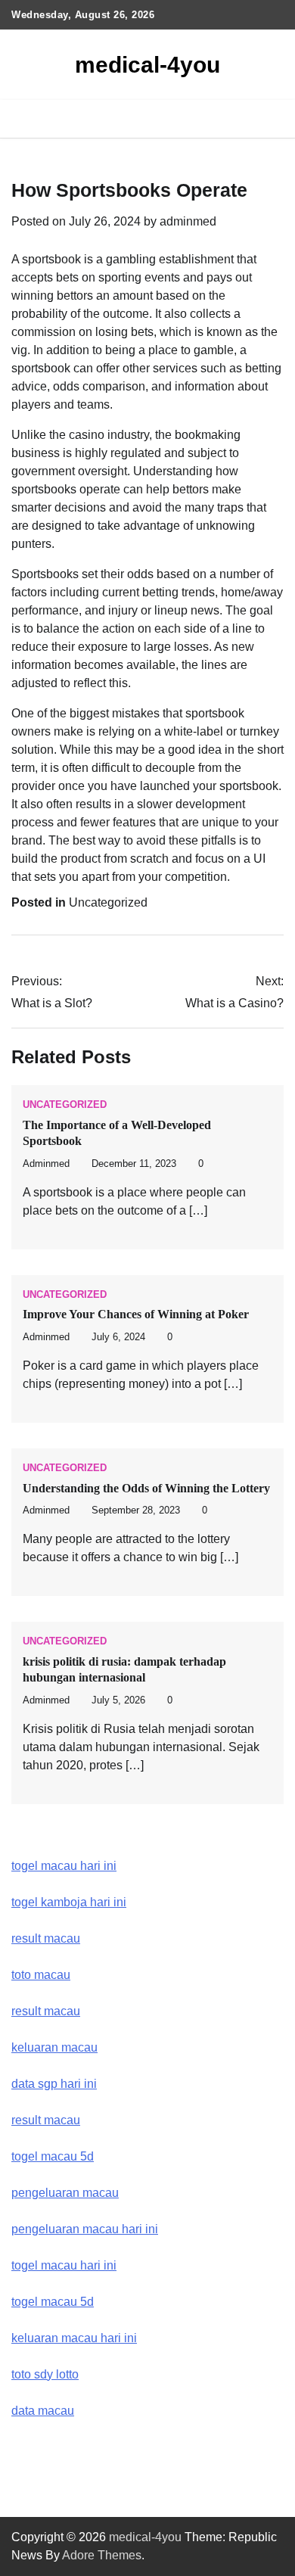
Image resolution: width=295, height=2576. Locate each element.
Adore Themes (102, 2555)
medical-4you (147, 65)
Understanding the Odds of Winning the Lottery (146, 1488)
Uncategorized (108, 902)
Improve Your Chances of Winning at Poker (136, 1314)
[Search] (272, 119)
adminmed (188, 221)
